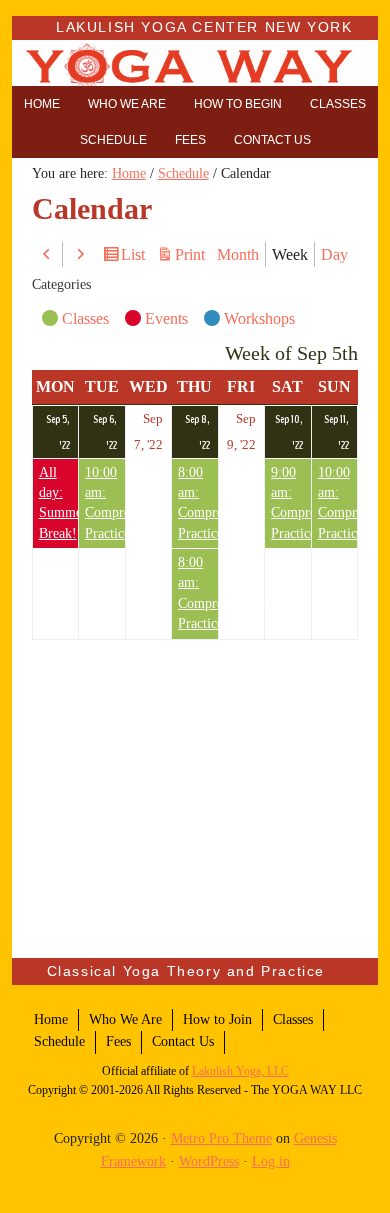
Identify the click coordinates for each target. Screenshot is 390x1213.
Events (166, 318)
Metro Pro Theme (221, 1138)
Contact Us (183, 1041)
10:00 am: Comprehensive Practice (105, 503)
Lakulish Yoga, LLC (240, 1071)
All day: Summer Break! (59, 503)
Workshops (259, 318)
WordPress (209, 1161)
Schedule (59, 1041)
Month (238, 254)
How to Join (217, 1019)
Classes (85, 318)
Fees (118, 1041)
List (136, 256)
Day (334, 254)
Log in (271, 1161)
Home (51, 1019)
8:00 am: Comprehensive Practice (198, 503)
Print (193, 256)
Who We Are (125, 1019)
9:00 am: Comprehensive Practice (291, 503)
